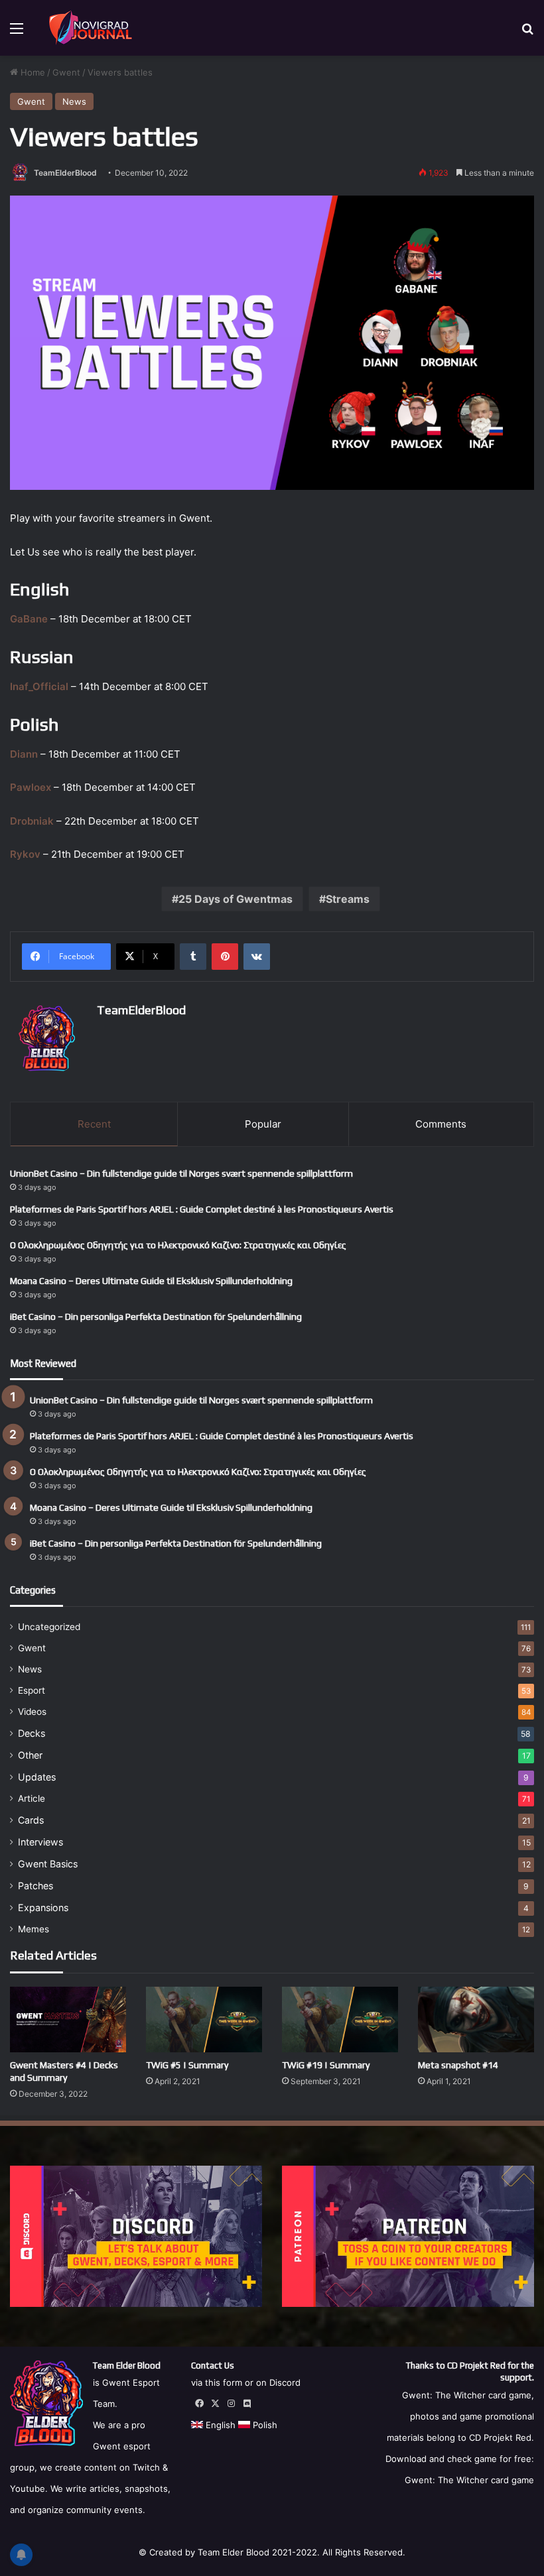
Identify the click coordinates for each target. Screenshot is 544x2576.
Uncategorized (49, 1627)
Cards (31, 1820)
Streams (348, 899)
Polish (264, 2425)
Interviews (40, 1842)
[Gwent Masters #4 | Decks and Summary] (68, 2019)
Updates (37, 1777)
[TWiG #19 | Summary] (340, 2019)
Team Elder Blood (234, 2552)
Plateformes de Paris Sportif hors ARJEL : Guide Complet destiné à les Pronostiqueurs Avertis (202, 1209)
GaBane (29, 619)
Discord (285, 2382)
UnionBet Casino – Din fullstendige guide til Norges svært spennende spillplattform (181, 1173)
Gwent (66, 72)
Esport (32, 1690)
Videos (32, 1712)
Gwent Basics (48, 1864)
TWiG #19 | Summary (326, 2065)
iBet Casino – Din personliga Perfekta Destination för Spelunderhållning (156, 1317)
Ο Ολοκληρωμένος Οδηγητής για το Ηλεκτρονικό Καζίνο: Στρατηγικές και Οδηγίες (178, 1245)
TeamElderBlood (65, 173)
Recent (94, 1124)
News (74, 101)
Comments (441, 1124)
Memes (34, 1929)
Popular (263, 1124)
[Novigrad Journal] (92, 28)
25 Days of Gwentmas (236, 899)
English (219, 2425)
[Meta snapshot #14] (476, 2019)
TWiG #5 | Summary (187, 2065)
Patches (35, 1886)
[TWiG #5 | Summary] (204, 2019)
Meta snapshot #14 (458, 2065)
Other (30, 1755)
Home (32, 72)
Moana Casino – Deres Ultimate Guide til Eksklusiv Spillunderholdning (151, 1281)
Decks (32, 1733)
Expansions (43, 1907)
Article (32, 1798)
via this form (217, 2382)
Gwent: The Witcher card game (469, 2480)
